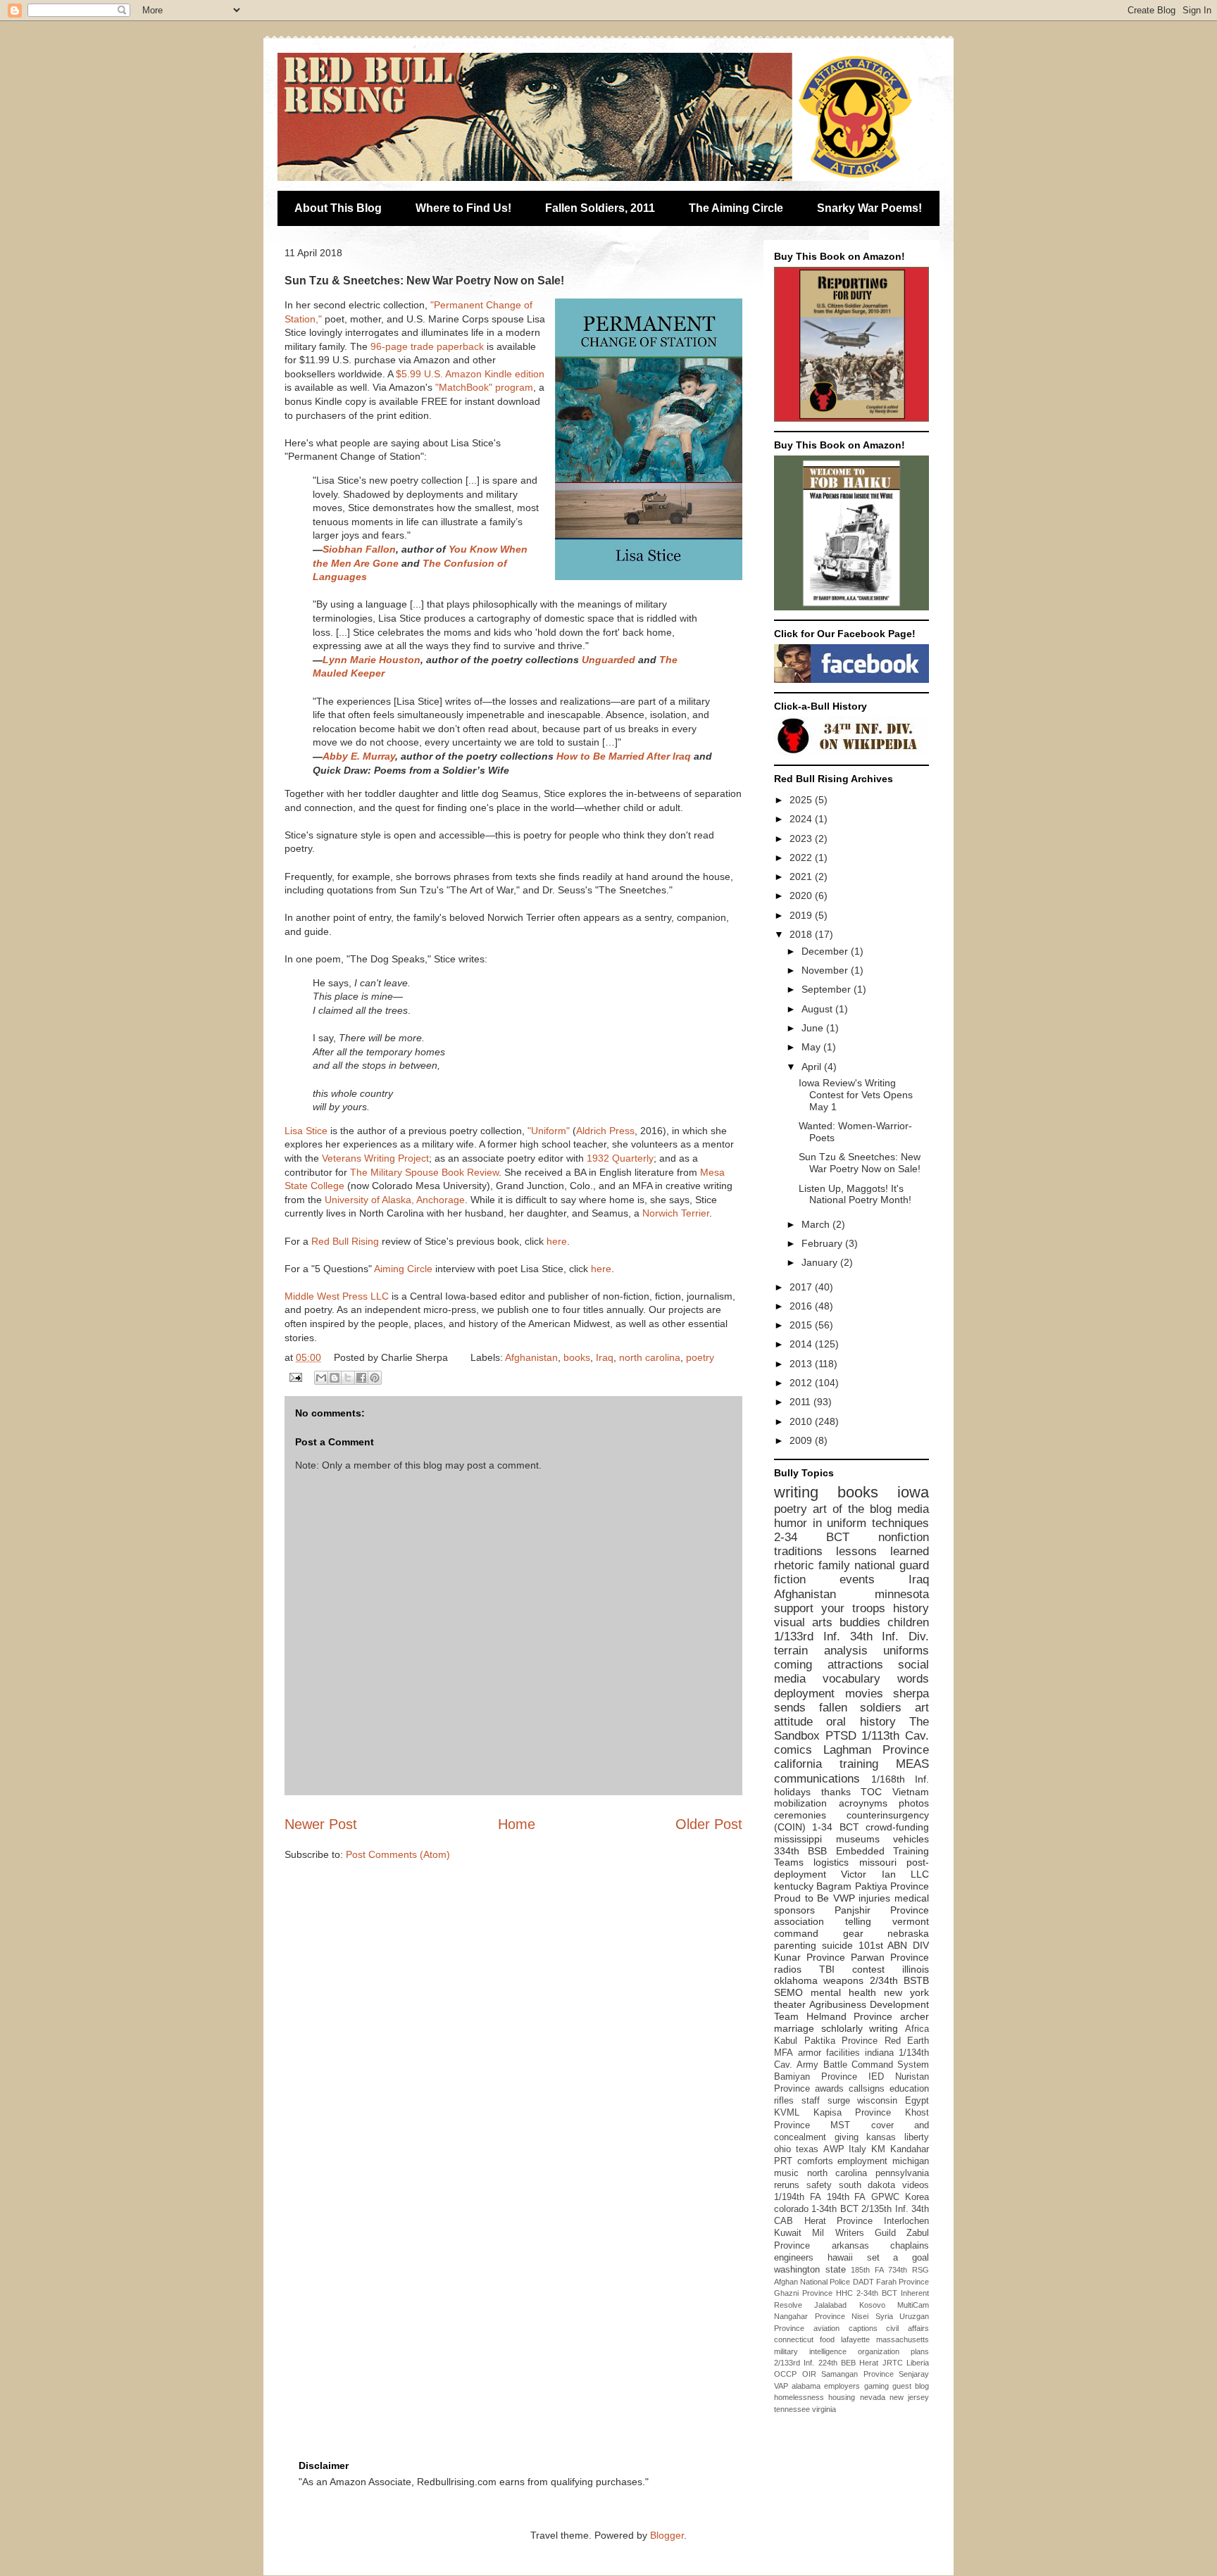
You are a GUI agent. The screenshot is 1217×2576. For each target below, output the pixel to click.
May (812, 1047)
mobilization (800, 1803)
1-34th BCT (835, 2209)
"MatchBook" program (484, 387)
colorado (791, 2209)
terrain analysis (821, 1651)
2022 (802, 857)
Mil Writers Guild (854, 2233)
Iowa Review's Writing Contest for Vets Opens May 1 (856, 1095)
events (857, 1579)
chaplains (910, 2246)
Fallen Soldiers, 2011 (600, 208)
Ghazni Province (803, 2293)
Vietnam (911, 1792)
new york (906, 1992)
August (818, 1009)
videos (916, 2185)
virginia (824, 2409)
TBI (827, 1969)
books (577, 1357)
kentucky (794, 1886)
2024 (802, 819)
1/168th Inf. (900, 1779)
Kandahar (910, 2149)
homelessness (799, 2397)
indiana (879, 2053)
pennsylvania (902, 2173)
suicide (837, 1945)
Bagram (834, 1886)
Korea (917, 2197)
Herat (869, 2363)
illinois (916, 1969)
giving (847, 2137)
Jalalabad (830, 2305)
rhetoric (794, 1565)
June (814, 1028)
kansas (881, 2137)
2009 (802, 1440)
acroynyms (863, 1803)
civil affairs (907, 2328)
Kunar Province (810, 1957)
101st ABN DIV (894, 1945)
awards (829, 2089)
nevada (873, 2397)
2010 (802, 1421)
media (913, 1509)
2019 (802, 915)
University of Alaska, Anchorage (395, 1200)
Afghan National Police (812, 2282)
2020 (802, 896)
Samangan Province (857, 2374)
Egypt (917, 2101)
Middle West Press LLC (337, 1296)
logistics (831, 1862)
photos (914, 1803)
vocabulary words (876, 1679)
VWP (844, 1898)
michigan (911, 2161)
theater (790, 2004)
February (823, 1243)
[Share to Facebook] (361, 1378)
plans (920, 2351)
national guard (892, 1565)
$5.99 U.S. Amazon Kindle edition (470, 374)
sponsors (794, 1910)
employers (842, 2386)
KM (878, 2149)
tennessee (792, 2409)
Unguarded (608, 660)
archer (915, 2016)
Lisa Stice (306, 1131)
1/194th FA (798, 2197)
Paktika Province (841, 2041)
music (786, 2173)
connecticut (794, 2339)
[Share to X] (348, 1378)
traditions (798, 1551)
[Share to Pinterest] (375, 1378)
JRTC (893, 2363)
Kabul (786, 2041)
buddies (860, 1622)
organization (879, 2351)
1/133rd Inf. (807, 1636)
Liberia (918, 2363)
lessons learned (882, 1551)
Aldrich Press (605, 1131)
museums (858, 1839)
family (834, 1565)
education (909, 2089)
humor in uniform (820, 1523)
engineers (794, 2258)
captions (863, 2328)
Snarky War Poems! (869, 208)
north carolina (650, 1357)
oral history (861, 1722)
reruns (787, 2185)
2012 (802, 1383)
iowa (913, 1492)
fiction (790, 1579)
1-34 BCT (835, 1827)
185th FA (867, 2270)
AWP (834, 2149)
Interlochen (906, 2221)
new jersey (909, 2397)
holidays (792, 1792)
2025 (802, 800)
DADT (863, 2282)
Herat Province (839, 2221)
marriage (794, 2028)
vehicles (911, 1839)
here (557, 1241)
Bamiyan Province (816, 2077)
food (827, 2339)
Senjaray (914, 2374)
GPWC (885, 2197)
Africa (917, 2029)
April (813, 1067)
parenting (795, 1945)
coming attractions (829, 1665)
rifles (784, 2101)
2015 (802, 1325)
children (908, 1622)
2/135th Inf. (885, 2209)
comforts (815, 2161)
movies (864, 1694)
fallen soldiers (861, 1708)
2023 (802, 838)
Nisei (860, 2316)
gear (853, 1933)
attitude (793, 1722)
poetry (700, 1357)
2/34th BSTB (899, 1980)
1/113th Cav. (895, 1736)
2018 (802, 934)
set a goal (898, 2258)
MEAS (912, 1764)
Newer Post (321, 1824)
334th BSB (800, 1851)
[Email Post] (295, 1376)
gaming (876, 2386)
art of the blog (852, 1509)
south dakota (867, 2185)
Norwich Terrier (676, 1213)
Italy (857, 2149)
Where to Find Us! (463, 208)
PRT (783, 2161)
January (821, 1262)
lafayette (855, 2339)
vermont (911, 1921)
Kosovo (872, 2305)
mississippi (798, 1839)
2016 (802, 1306)
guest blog (911, 2386)
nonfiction (904, 1537)
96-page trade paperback (427, 346)
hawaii (840, 2258)
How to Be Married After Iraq (624, 756)
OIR (809, 2374)
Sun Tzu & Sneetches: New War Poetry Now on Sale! (860, 1163)
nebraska (908, 1933)
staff (811, 2101)
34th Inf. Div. (890, 1636)
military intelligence (810, 2351)
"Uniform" (549, 1131)
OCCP (785, 2374)
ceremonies (800, 1815)
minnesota (902, 1594)
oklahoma (796, 1980)
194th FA (847, 2197)
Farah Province (903, 2282)
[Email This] (321, 1378)
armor (810, 2053)
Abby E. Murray (359, 756)
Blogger (667, 2535)
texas (807, 2149)
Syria (884, 2316)
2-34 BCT (812, 1537)
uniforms (906, 1651)
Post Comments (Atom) (398, 1854)
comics (793, 1750)
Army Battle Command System (863, 2065)
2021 (802, 877)
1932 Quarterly (620, 1158)
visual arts (803, 1622)
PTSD (841, 1736)
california (798, 1764)
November (826, 970)
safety (819, 2185)
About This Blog (338, 208)
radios (788, 1969)
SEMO (788, 1992)
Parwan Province (890, 1957)
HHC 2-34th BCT (867, 2293)
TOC (871, 1792)
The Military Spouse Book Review (424, 1172)
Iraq (605, 1357)
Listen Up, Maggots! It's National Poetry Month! (855, 1194)
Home (517, 1824)
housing (842, 2397)
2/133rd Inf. (794, 2363)
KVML (787, 2113)
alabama (806, 2386)
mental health (843, 1992)
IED (876, 2077)
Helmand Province (850, 2016)
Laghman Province (876, 1750)
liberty (917, 2137)
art (922, 1708)
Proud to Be (801, 1898)
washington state (810, 2270)
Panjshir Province (882, 1910)
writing (796, 1492)
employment (862, 2161)
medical (912, 1898)
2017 (802, 1287)
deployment (804, 1694)
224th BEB (837, 2363)
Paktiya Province (892, 1886)
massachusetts (903, 2339)
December (826, 951)
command (796, 1933)
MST (840, 2125)
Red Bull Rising (345, 1241)
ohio (782, 2149)
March (817, 1224)
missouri (878, 1862)
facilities (843, 2053)
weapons (843, 1980)
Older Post (709, 1824)
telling (858, 1921)
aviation (826, 2328)
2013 (802, 1364)
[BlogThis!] (335, 1378)
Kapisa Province (853, 2113)
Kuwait (788, 2233)
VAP (781, 2386)
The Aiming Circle (736, 208)
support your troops (830, 1608)
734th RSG (909, 2270)
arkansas (850, 2246)
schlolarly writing (860, 2028)
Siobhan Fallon (359, 549)
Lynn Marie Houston (372, 660)
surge (839, 2101)
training (859, 1764)
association (799, 1921)
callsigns (867, 2089)
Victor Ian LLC (885, 1874)
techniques (900, 1523)
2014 (802, 1344)
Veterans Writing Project (375, 1158)
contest (868, 1969)
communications (817, 1779)
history (911, 1608)
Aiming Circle (403, 1269)
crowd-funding (897, 1827)
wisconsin (877, 2101)
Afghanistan (531, 1357)
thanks (836, 1792)
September (828, 989)
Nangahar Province (810, 2316)
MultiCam (913, 2305)
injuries (874, 1898)
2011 (801, 1402)
